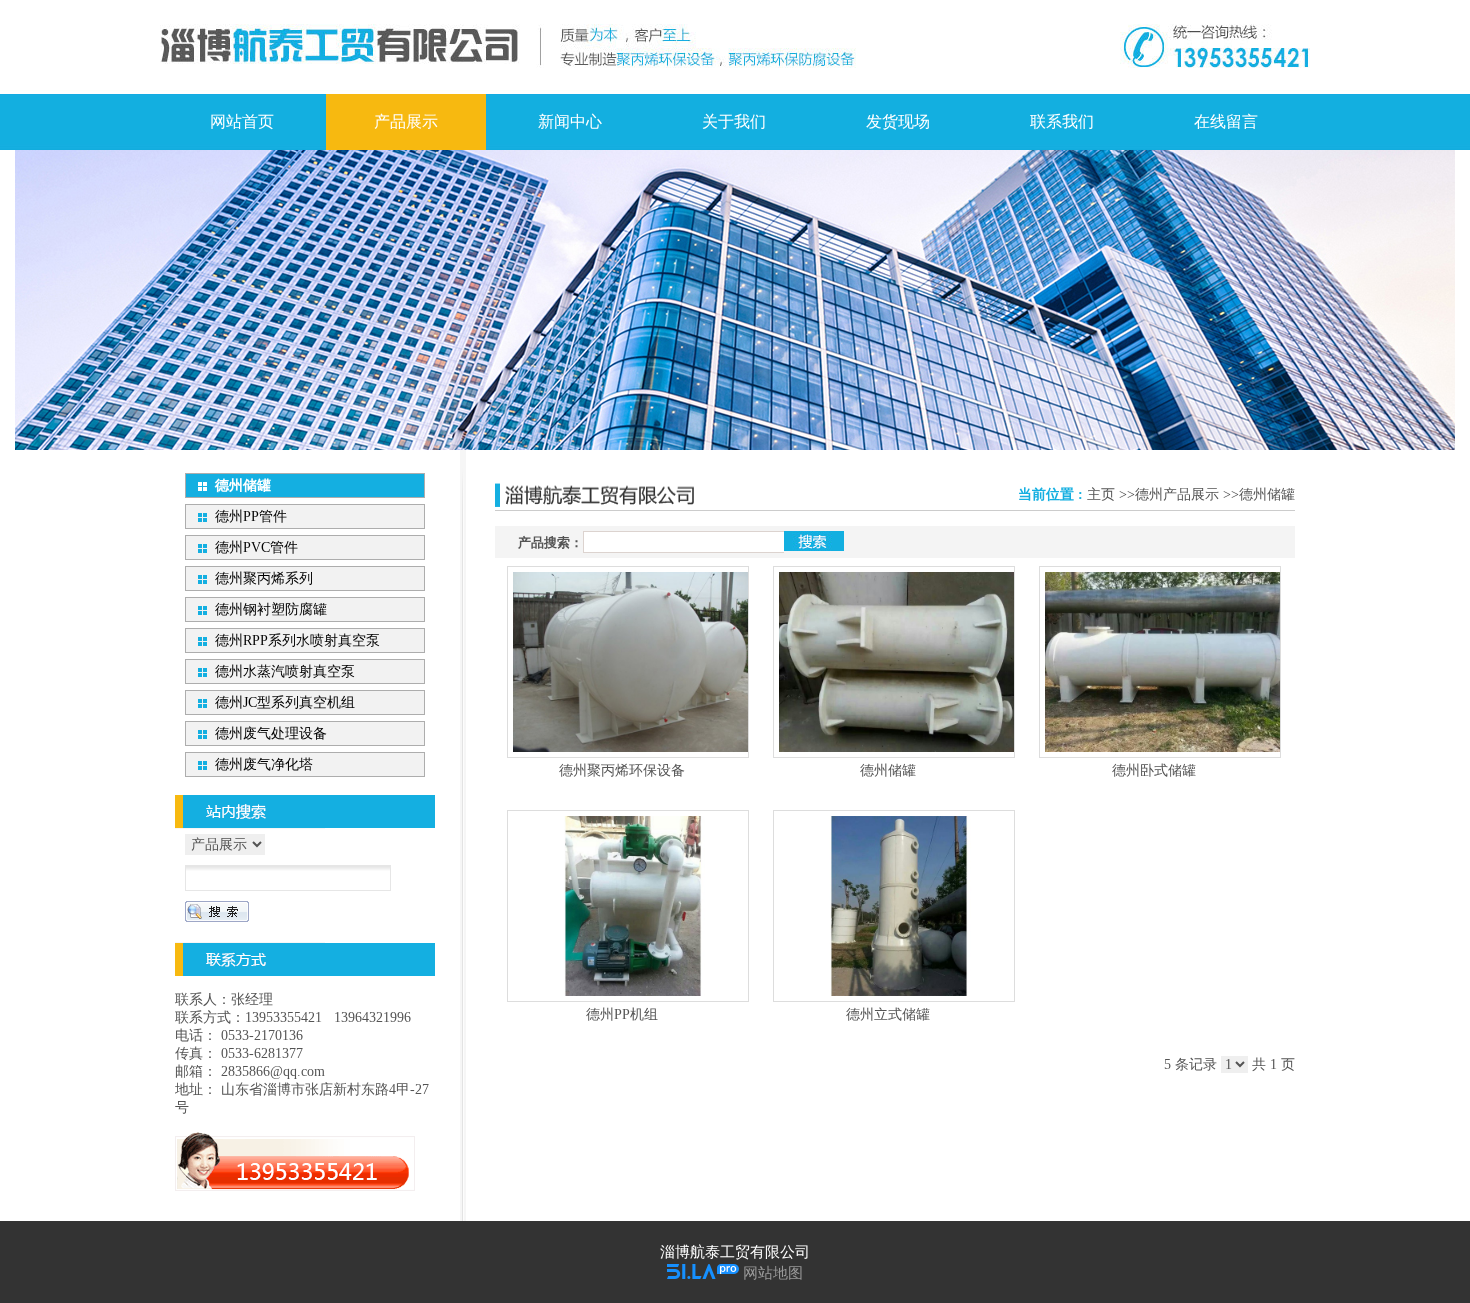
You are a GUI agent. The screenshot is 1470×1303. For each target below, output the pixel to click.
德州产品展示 (1177, 494)
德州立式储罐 (888, 1014)
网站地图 (773, 1273)
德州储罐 (1267, 494)
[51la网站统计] (703, 1273)
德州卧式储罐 (1154, 770)
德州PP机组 (622, 1014)
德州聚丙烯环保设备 (622, 770)
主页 (1101, 494)
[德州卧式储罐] (1160, 662)
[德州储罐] (894, 662)
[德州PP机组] (628, 906)
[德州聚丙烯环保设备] (628, 662)
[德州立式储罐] (894, 906)
